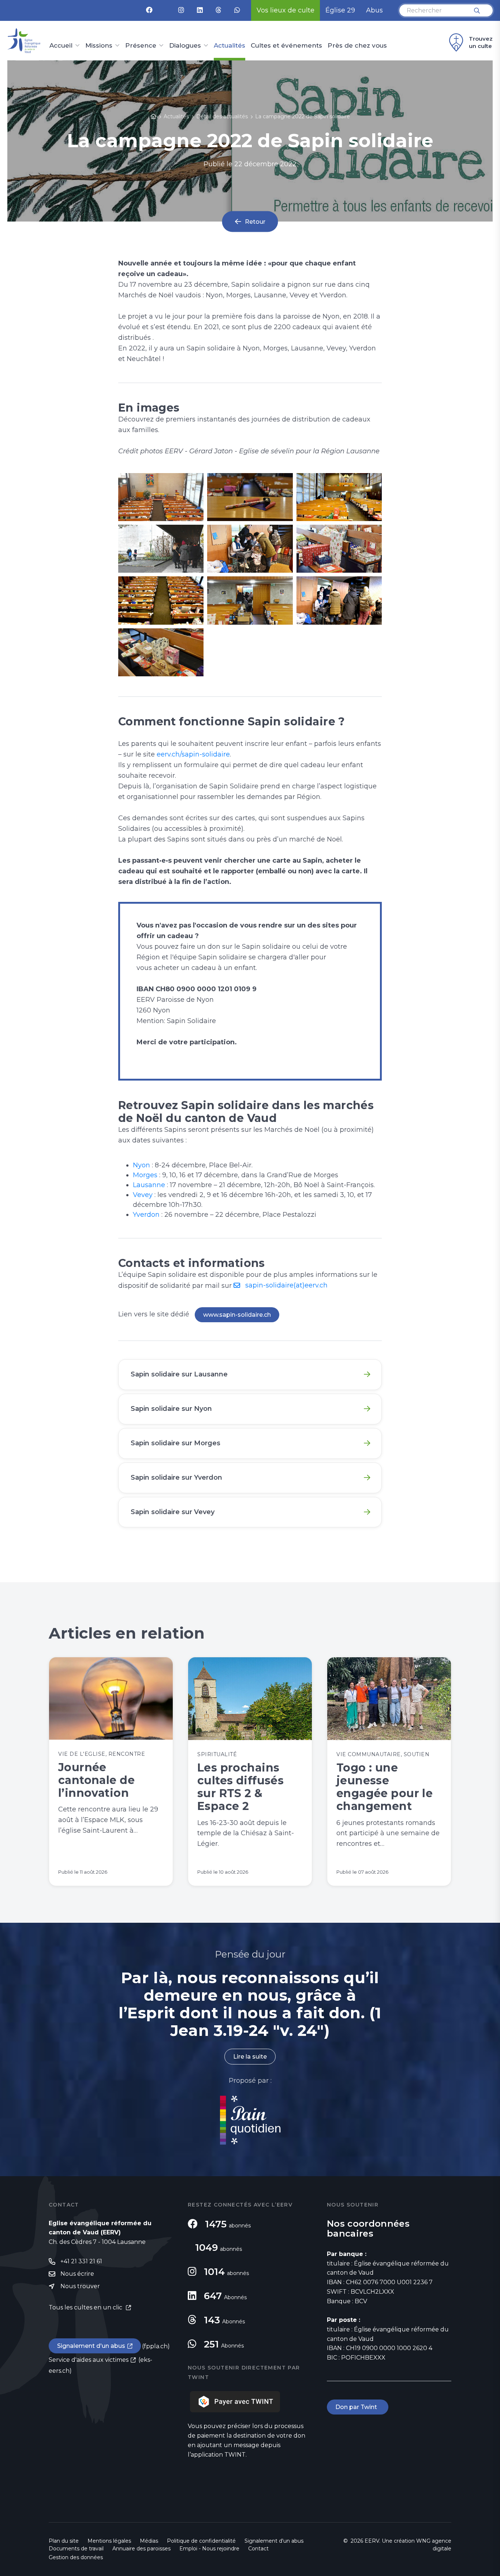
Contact (258, 2549)
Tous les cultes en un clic (86, 2307)
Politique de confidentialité (201, 2541)
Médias (149, 2541)
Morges (145, 1175)
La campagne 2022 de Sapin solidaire (303, 116)
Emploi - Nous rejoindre (209, 2549)
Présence (141, 46)
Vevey (143, 1195)
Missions (99, 46)
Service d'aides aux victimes (89, 2360)
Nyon (141, 1165)
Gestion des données (76, 2557)
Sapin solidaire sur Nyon (171, 1409)
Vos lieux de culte (286, 10)
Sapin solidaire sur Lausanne (179, 1374)
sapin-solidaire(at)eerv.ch (286, 1285)
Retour (255, 221)
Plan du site (64, 2541)
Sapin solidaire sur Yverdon (176, 1477)
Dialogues (185, 46)
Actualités (230, 46)
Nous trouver (80, 2286)
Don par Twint (358, 2407)
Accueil (61, 46)
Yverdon (146, 1215)
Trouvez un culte (481, 42)
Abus (374, 10)
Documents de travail (76, 2549)
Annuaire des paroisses (141, 2549)
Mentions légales (109, 2541)
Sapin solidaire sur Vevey (173, 1512)
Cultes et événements (286, 46)
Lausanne (149, 1185)
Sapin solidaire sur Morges (176, 1443)
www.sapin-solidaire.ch (237, 1315)
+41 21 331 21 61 (81, 2261)
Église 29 (340, 10)
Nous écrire (77, 2274)
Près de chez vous (357, 46)
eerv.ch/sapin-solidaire (193, 754)
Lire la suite (250, 2057)
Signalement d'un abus (91, 2346)
